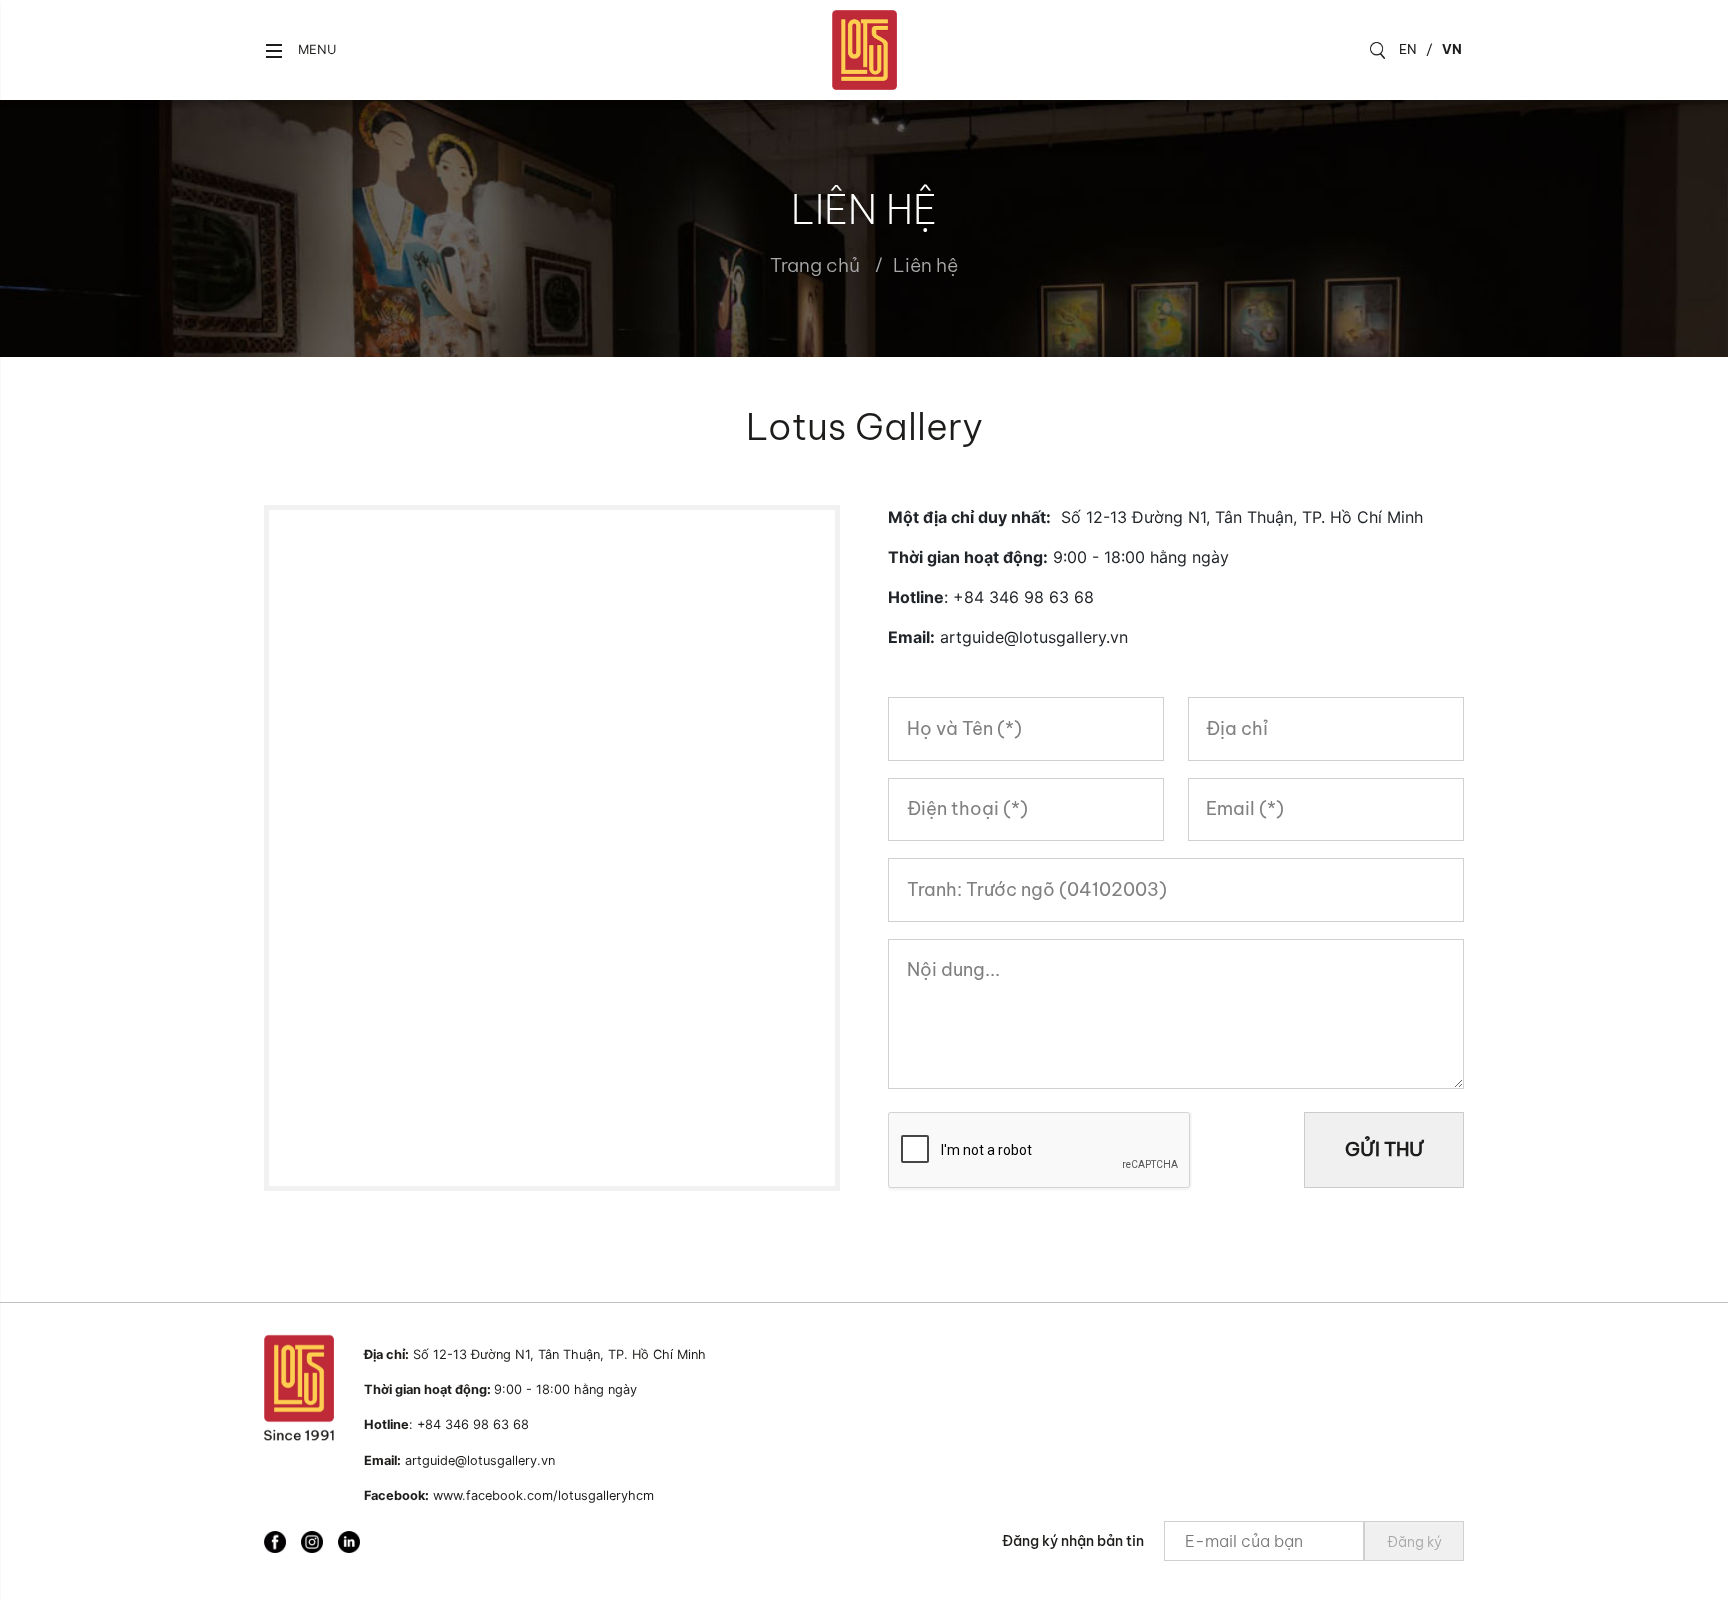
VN (1452, 49)
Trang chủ (815, 265)
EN (1408, 49)
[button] (300, 50)
